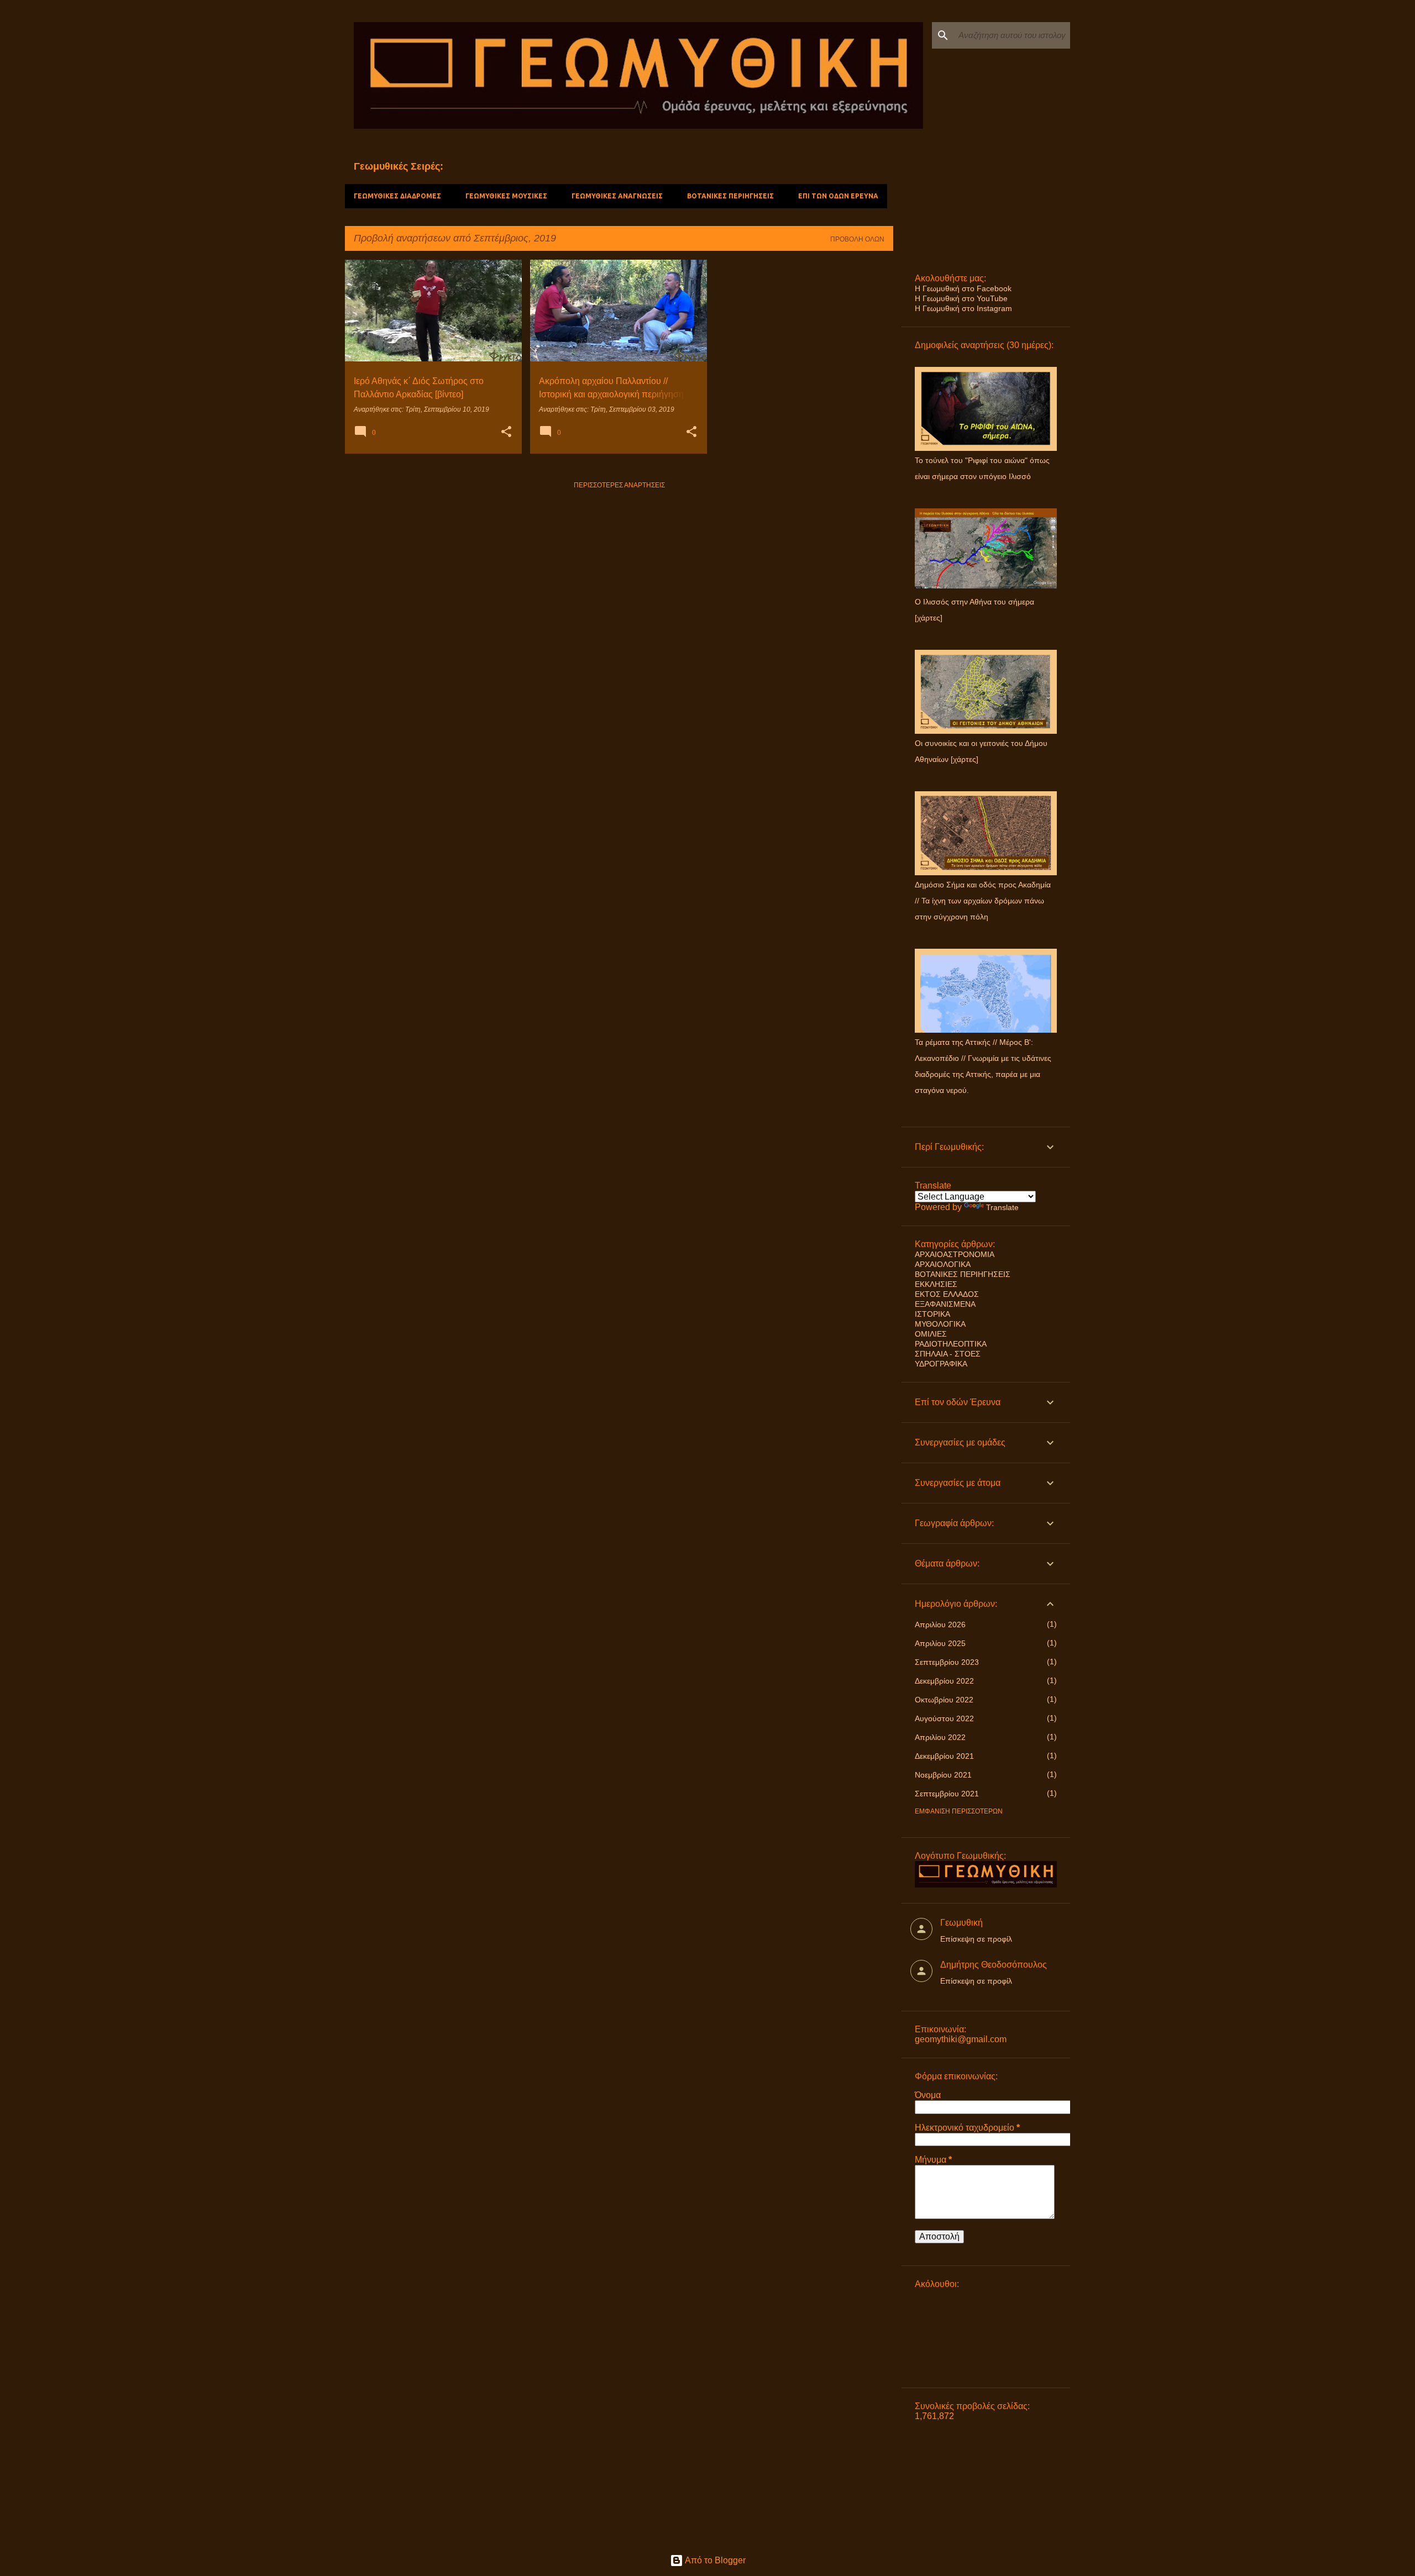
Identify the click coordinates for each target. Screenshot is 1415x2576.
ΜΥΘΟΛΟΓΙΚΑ (940, 1324)
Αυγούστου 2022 (944, 1718)
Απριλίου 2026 (940, 1625)
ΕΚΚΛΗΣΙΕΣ (936, 1284)
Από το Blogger (714, 2560)
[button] (506, 433)
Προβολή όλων (857, 239)
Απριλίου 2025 (940, 1643)
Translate (1002, 1207)
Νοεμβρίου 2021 (943, 1775)
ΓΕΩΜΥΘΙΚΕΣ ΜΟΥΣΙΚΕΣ (506, 196)
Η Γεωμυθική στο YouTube (961, 298)
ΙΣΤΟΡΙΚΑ (932, 1314)
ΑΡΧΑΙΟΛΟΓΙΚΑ (943, 1264)
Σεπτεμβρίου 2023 (947, 1662)
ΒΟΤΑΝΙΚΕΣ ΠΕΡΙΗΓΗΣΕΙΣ (730, 196)
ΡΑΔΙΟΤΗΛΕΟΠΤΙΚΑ (951, 1344)
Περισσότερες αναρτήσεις (619, 485)
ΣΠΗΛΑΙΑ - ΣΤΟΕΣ (948, 1354)
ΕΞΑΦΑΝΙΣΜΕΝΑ (945, 1304)
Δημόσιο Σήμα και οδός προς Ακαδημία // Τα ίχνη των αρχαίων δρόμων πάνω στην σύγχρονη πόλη (983, 901)
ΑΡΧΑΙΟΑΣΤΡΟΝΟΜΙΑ (955, 1254)
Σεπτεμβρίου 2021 (947, 1794)
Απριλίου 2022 (940, 1737)
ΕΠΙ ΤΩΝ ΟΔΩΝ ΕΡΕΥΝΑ (838, 196)
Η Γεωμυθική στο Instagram (963, 308)
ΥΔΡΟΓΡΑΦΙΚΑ (941, 1364)
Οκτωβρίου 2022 (944, 1700)
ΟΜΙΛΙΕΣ (931, 1334)
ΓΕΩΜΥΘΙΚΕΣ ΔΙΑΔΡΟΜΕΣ (397, 196)
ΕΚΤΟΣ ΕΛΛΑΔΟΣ (947, 1294)
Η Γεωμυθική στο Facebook (963, 288)
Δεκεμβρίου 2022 (944, 1681)
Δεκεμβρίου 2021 (944, 1756)
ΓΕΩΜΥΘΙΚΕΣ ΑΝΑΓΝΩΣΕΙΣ (617, 196)
